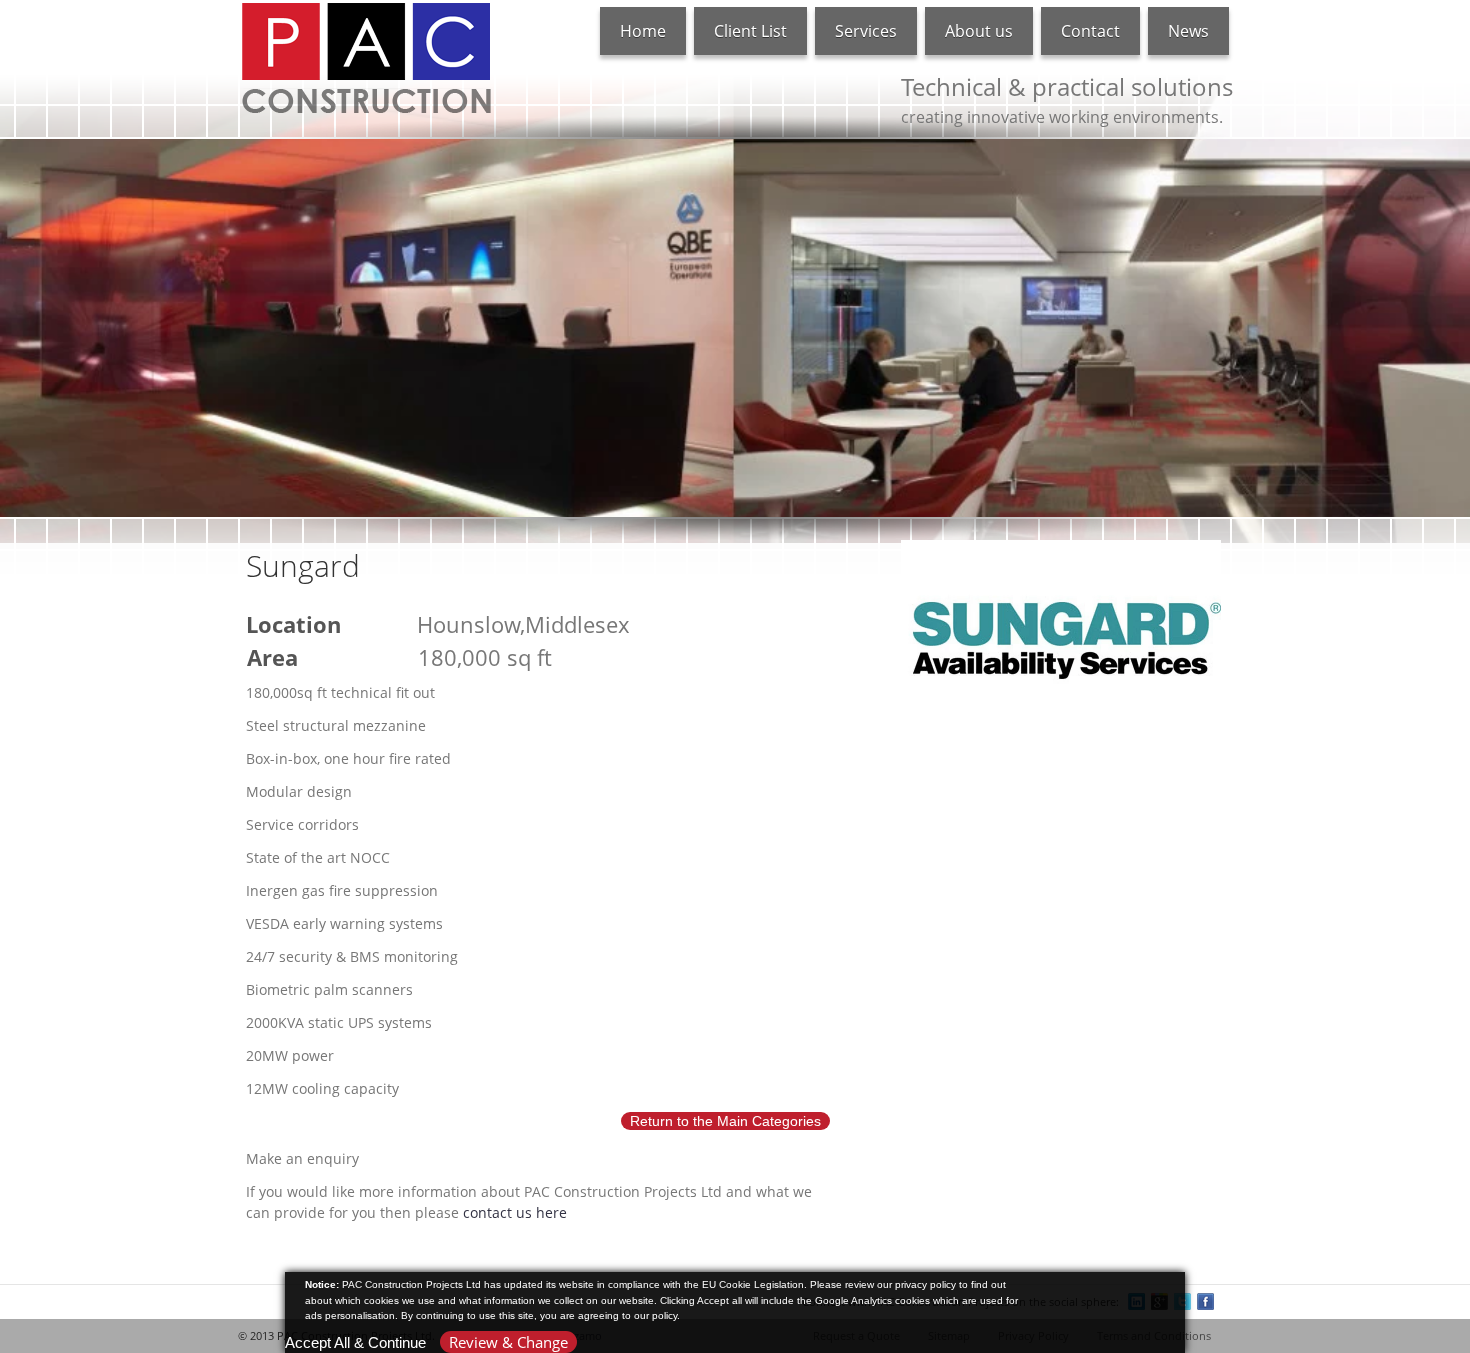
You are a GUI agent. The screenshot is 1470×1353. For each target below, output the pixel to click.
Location (293, 624)
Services (866, 31)
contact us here (515, 1212)
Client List (750, 31)
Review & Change (508, 1342)
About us (979, 31)
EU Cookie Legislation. (754, 1284)
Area (272, 657)
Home (643, 31)
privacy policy (925, 1284)
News (1188, 31)
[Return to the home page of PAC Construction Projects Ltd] (366, 57)
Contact (1090, 31)
